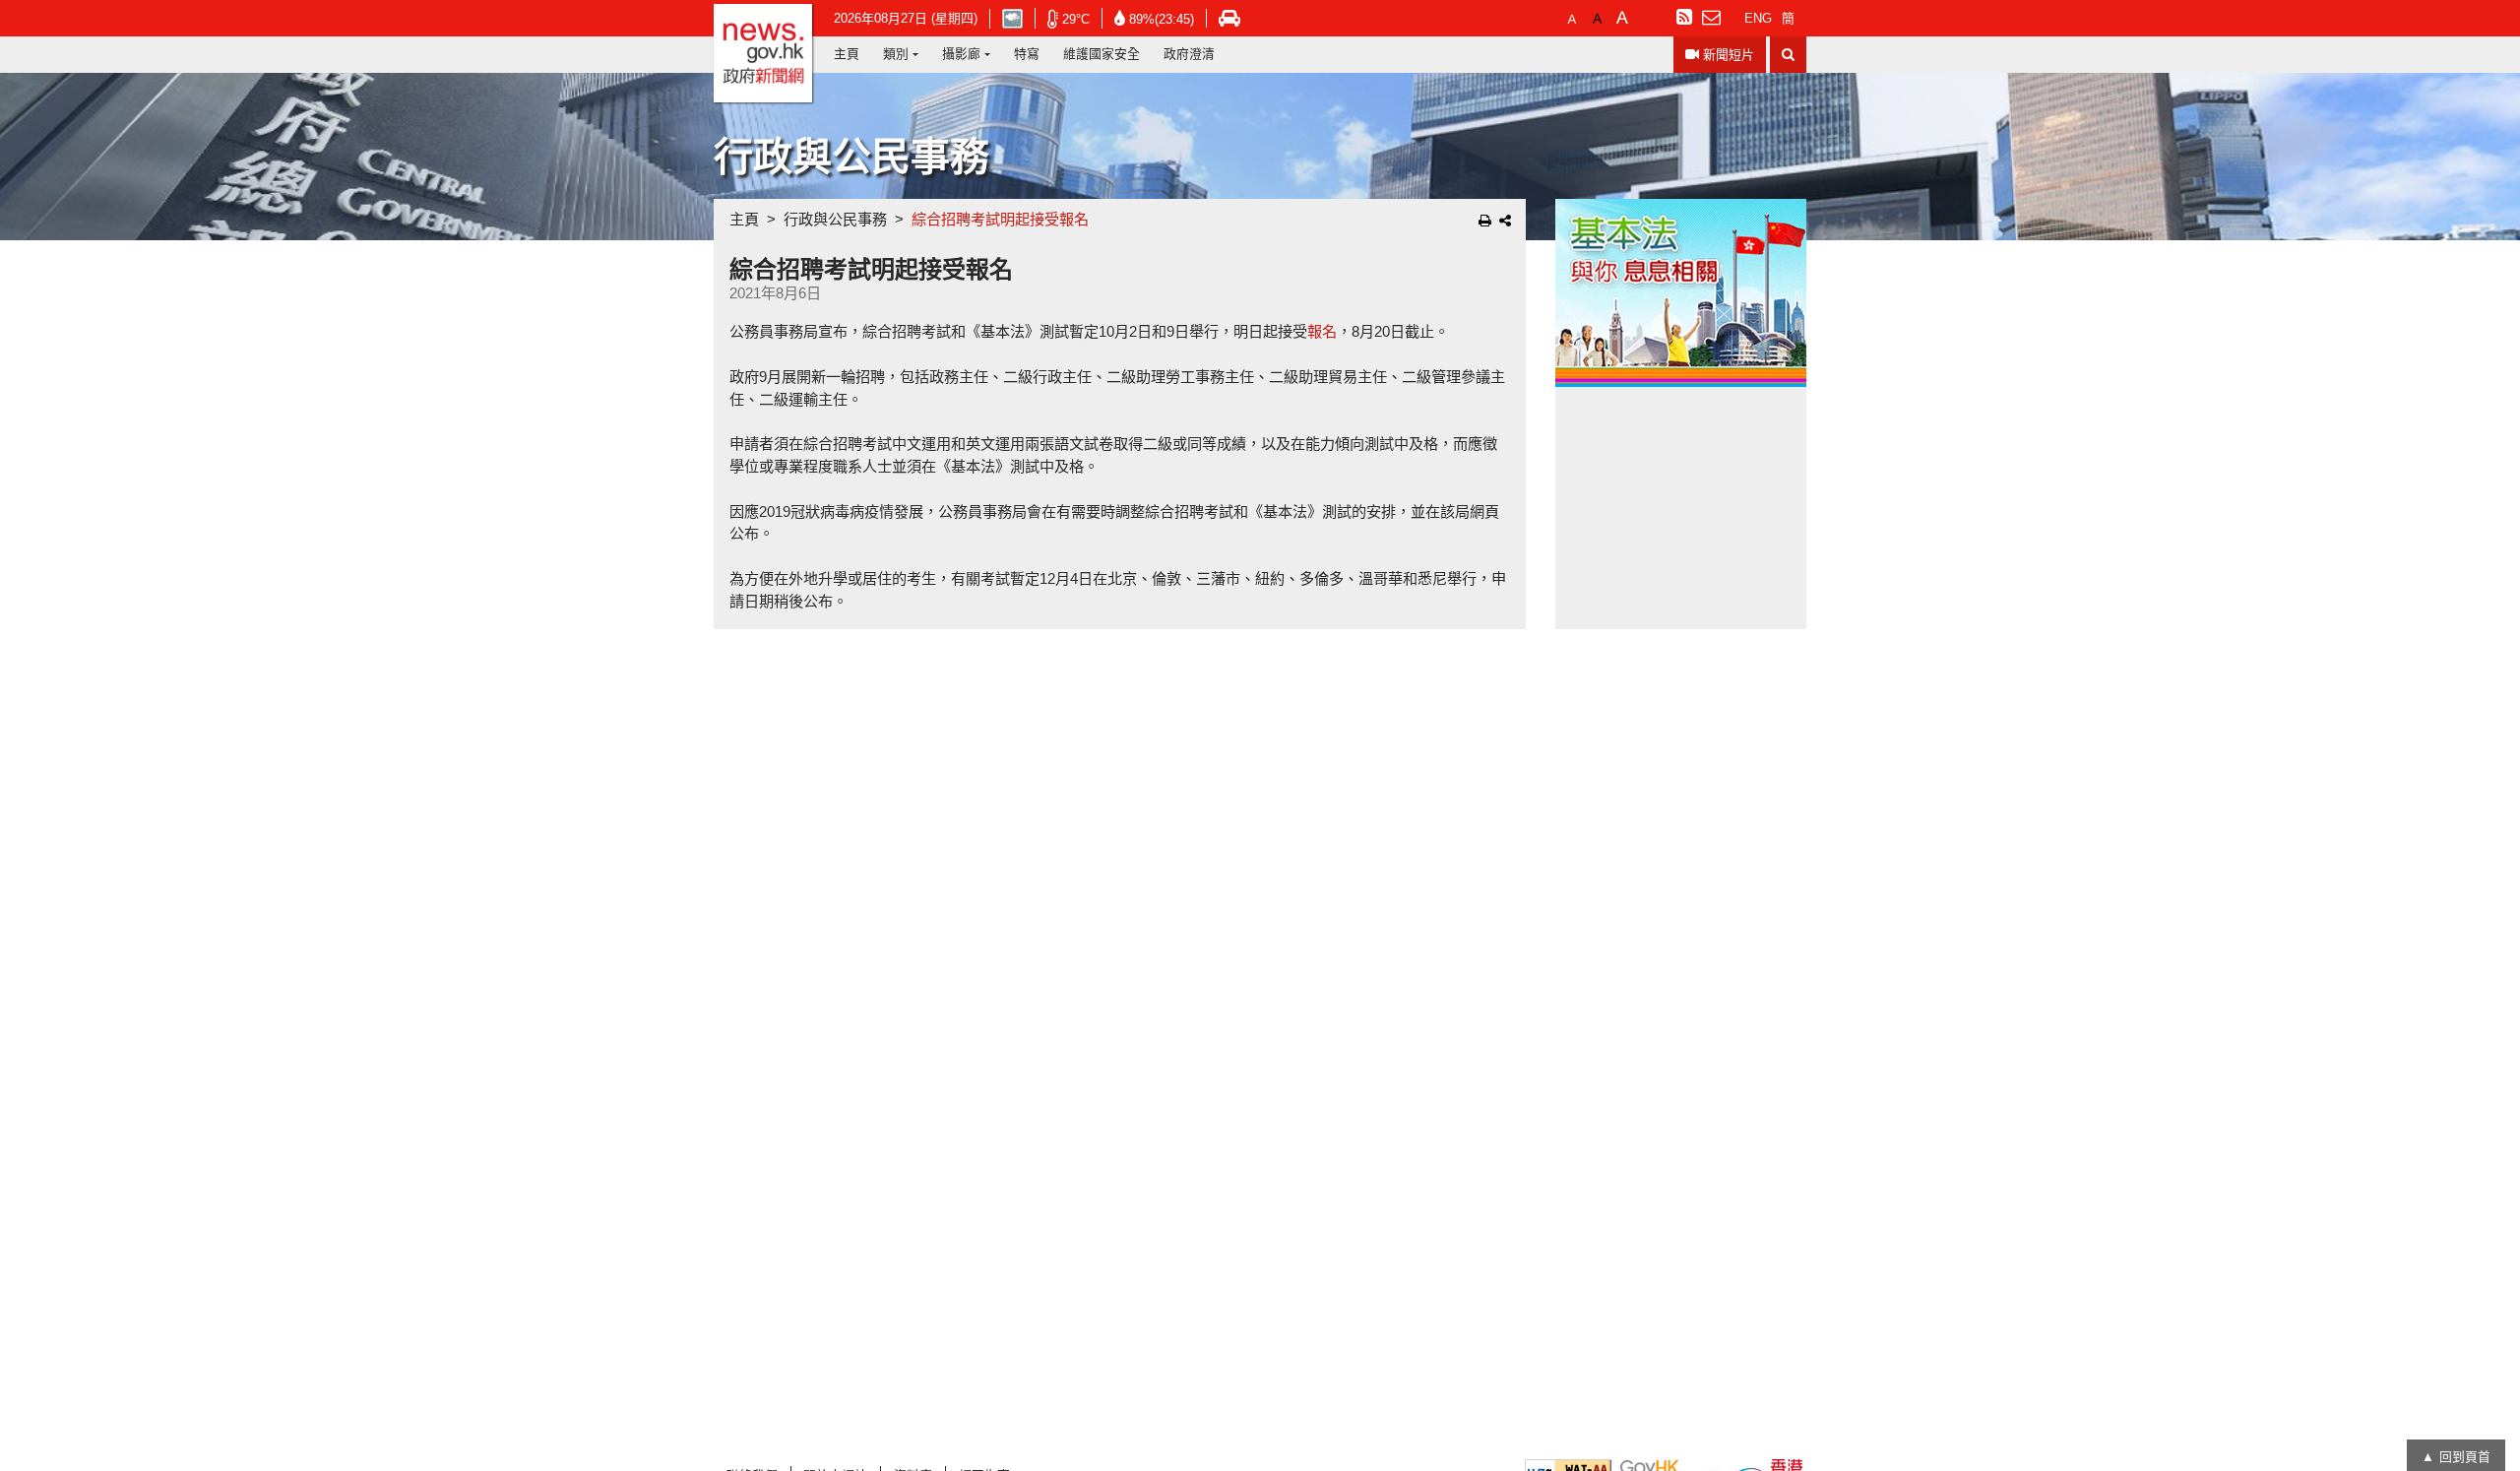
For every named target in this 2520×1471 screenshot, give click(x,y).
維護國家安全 (1102, 54)
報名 (1322, 331)
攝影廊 (961, 54)
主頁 (847, 54)
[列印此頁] (1485, 221)
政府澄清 (1189, 54)
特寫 (1027, 54)
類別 (896, 54)
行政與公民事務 (835, 219)
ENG (1758, 18)
